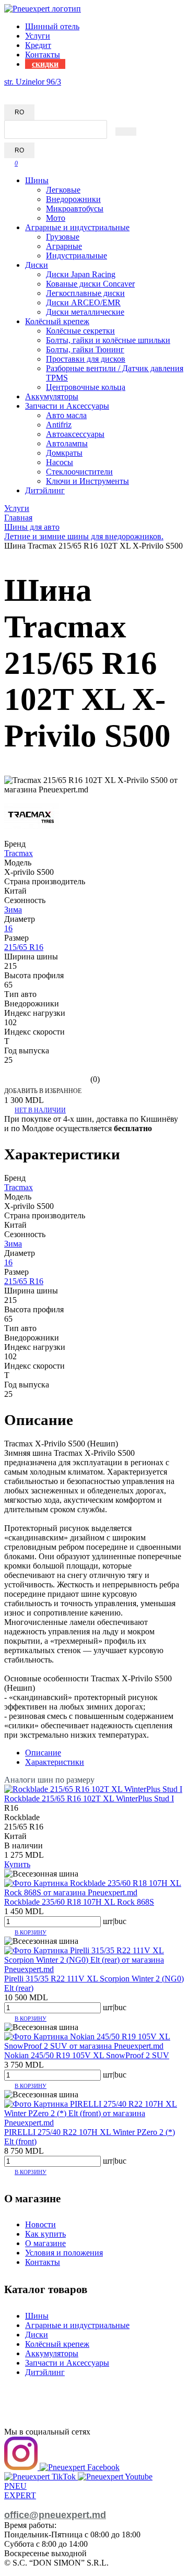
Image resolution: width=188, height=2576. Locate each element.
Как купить (45, 2234)
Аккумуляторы (52, 396)
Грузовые (63, 237)
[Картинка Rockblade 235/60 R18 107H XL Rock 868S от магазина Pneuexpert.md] (94, 1892)
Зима (13, 910)
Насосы (60, 462)
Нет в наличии (40, 1110)
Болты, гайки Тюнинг (85, 349)
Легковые (63, 190)
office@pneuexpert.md (55, 2515)
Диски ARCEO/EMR (83, 302)
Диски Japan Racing (81, 274)
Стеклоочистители (79, 472)
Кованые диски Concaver (90, 284)
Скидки (45, 64)
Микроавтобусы (75, 209)
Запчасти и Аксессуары (67, 406)
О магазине (45, 2243)
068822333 (23, 91)
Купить (17, 1864)
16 (8, 928)
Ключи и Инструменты (87, 481)
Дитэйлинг (45, 490)
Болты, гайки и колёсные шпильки (108, 340)
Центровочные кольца (86, 387)
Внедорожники (73, 199)
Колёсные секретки (80, 331)
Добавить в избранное (43, 1091)
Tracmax (19, 853)
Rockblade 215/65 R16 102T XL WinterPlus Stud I (89, 1799)
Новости (40, 2224)
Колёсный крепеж (57, 321)
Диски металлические (85, 312)
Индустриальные (77, 256)
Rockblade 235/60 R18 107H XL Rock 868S (79, 1902)
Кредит (38, 45)
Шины (37, 180)
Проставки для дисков (86, 359)
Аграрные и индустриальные (77, 227)
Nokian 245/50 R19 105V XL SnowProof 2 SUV (87, 2055)
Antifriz (59, 425)
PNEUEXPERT (20, 2491)
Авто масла (66, 415)
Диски (37, 265)
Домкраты (64, 453)
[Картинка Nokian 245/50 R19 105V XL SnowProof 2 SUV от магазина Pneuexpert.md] (94, 2046)
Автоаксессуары (75, 434)
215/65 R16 (24, 947)
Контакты (43, 55)
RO (19, 112)
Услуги (38, 36)
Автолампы (67, 443)
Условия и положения (64, 2253)
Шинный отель (52, 26)
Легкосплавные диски (85, 293)
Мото (56, 218)
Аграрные (64, 246)
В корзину (31, 1932)
